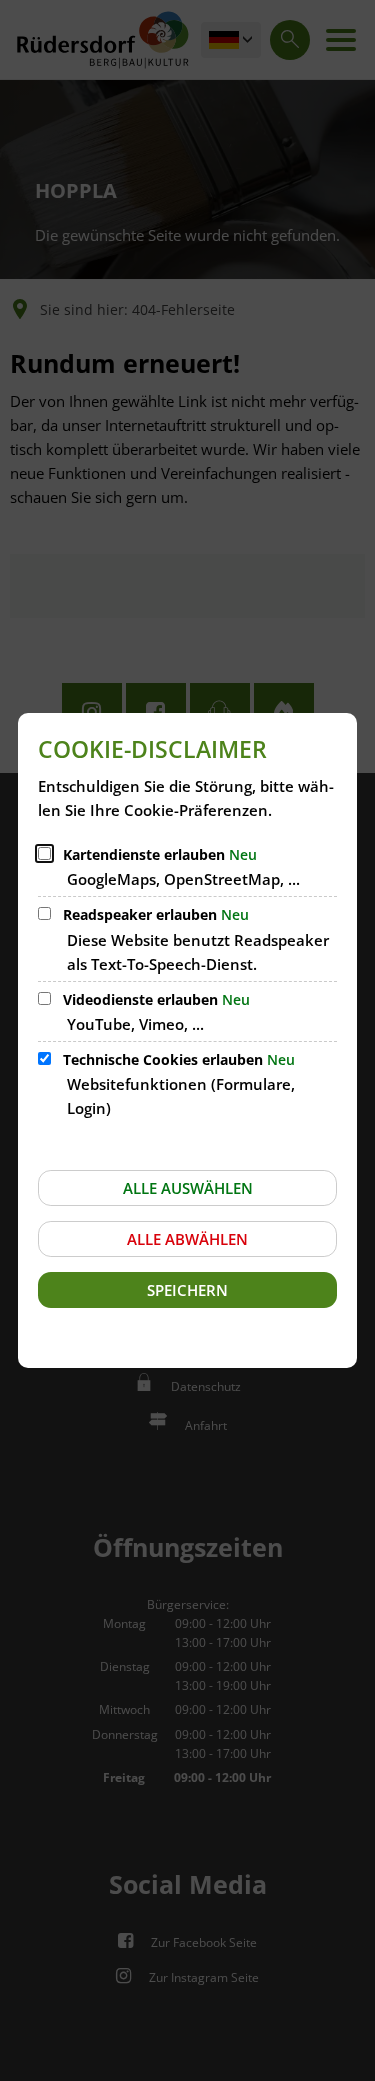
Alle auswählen (188, 1188)
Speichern (187, 1290)
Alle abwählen (187, 1239)
